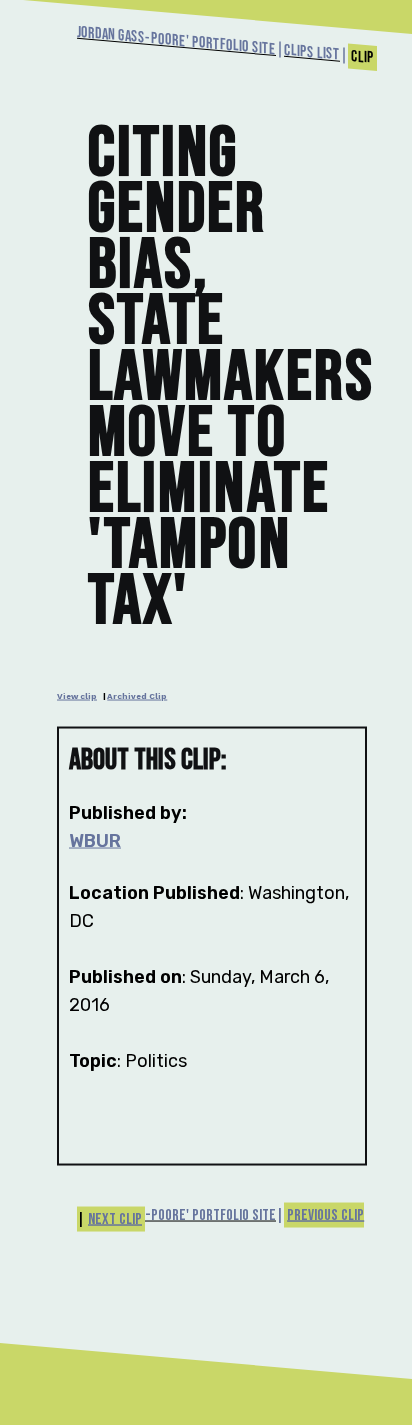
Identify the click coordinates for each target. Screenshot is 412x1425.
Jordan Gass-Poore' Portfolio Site (176, 41)
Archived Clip (137, 696)
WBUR (95, 841)
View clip (77, 696)
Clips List (312, 53)
